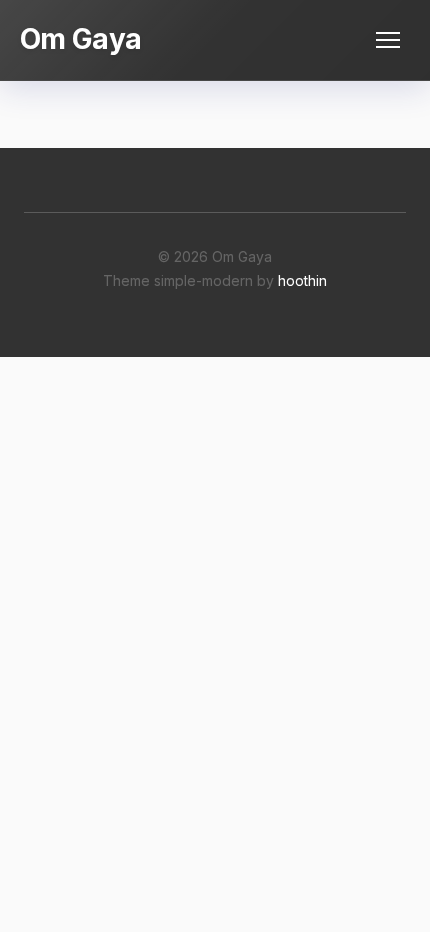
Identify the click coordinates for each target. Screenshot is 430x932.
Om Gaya (80, 39)
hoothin (302, 280)
